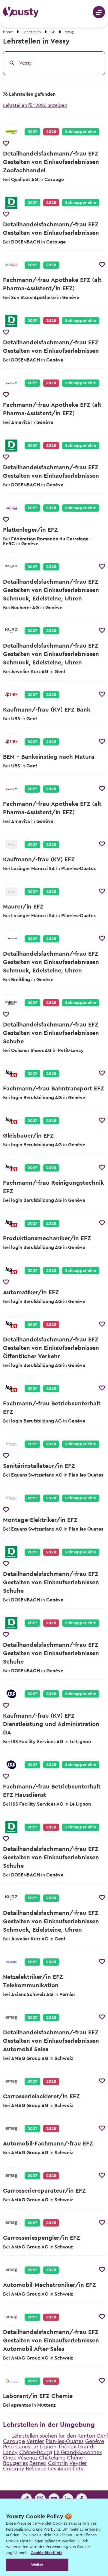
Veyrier (78, 2463)
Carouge (14, 2441)
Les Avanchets (66, 2469)
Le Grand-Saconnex (78, 2452)
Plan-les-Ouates (65, 2441)
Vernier (35, 2441)
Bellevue (36, 2469)
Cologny (14, 2469)
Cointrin (58, 2463)
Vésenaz (27, 2458)
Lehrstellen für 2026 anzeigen (35, 105)
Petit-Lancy (17, 2447)
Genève (95, 2441)
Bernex (38, 2463)
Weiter (37, 2565)
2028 (51, 265)
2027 (32, 132)
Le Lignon (44, 2447)
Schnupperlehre (81, 132)
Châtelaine (52, 2458)
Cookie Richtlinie (46, 2553)
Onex (9, 2458)
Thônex (67, 2447)
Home (8, 32)
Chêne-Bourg (36, 2452)
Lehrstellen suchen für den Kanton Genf (60, 2436)
